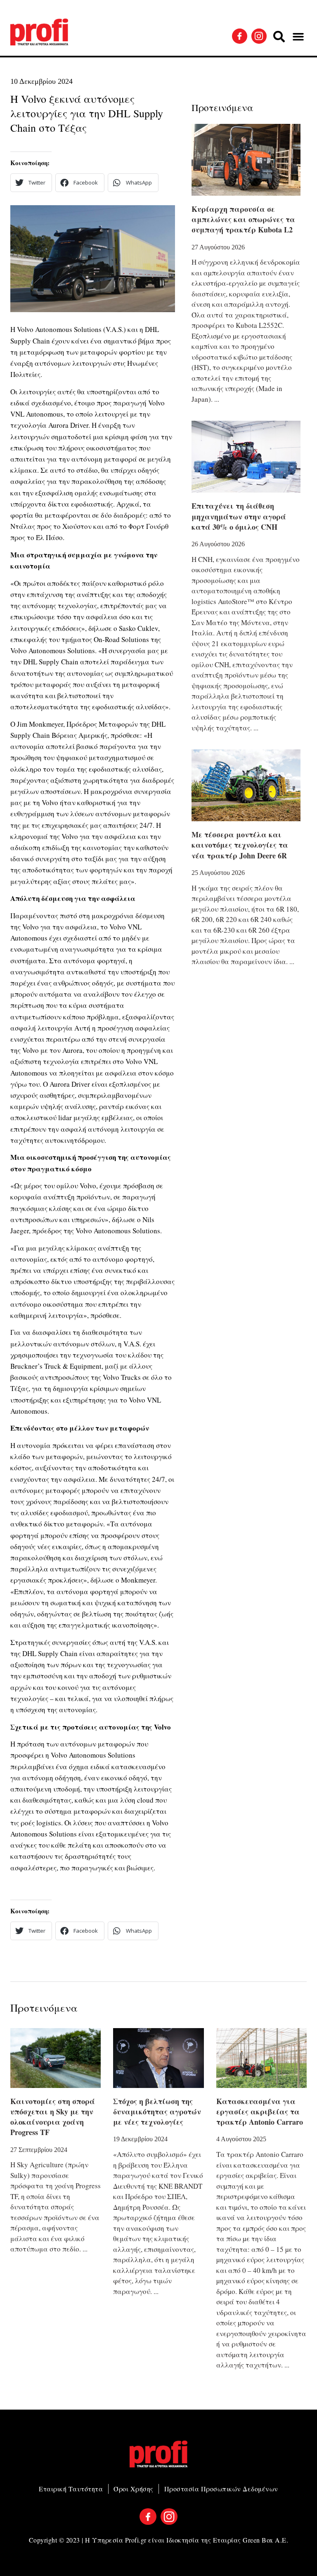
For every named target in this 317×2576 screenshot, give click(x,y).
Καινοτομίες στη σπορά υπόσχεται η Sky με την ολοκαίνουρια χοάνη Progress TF (53, 2117)
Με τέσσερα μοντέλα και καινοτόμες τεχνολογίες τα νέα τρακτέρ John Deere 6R (240, 845)
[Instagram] (259, 36)
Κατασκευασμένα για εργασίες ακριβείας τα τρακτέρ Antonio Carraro (260, 2112)
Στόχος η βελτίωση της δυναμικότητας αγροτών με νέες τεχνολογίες (157, 2112)
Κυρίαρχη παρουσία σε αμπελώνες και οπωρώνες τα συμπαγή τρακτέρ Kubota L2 (243, 219)
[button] (279, 37)
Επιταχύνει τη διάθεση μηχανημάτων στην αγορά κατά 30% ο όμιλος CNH (239, 516)
